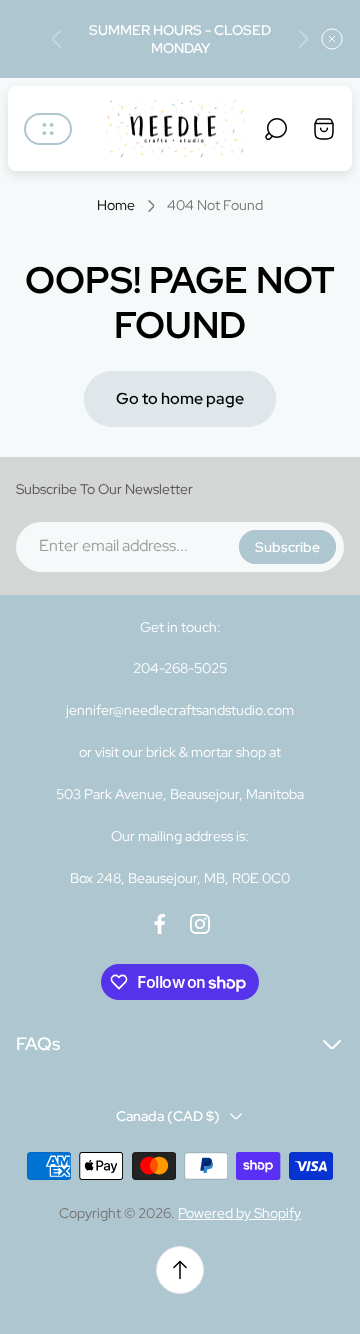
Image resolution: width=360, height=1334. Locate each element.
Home (116, 205)
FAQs (38, 1043)
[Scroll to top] (180, 1270)
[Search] (276, 129)
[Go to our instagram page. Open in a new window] (200, 924)
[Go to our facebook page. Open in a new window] (160, 924)
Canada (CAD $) (168, 1116)
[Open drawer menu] (48, 129)
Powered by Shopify (239, 1213)
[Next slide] (303, 39)
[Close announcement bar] (332, 39)
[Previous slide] (57, 39)
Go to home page (180, 398)
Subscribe (287, 547)
